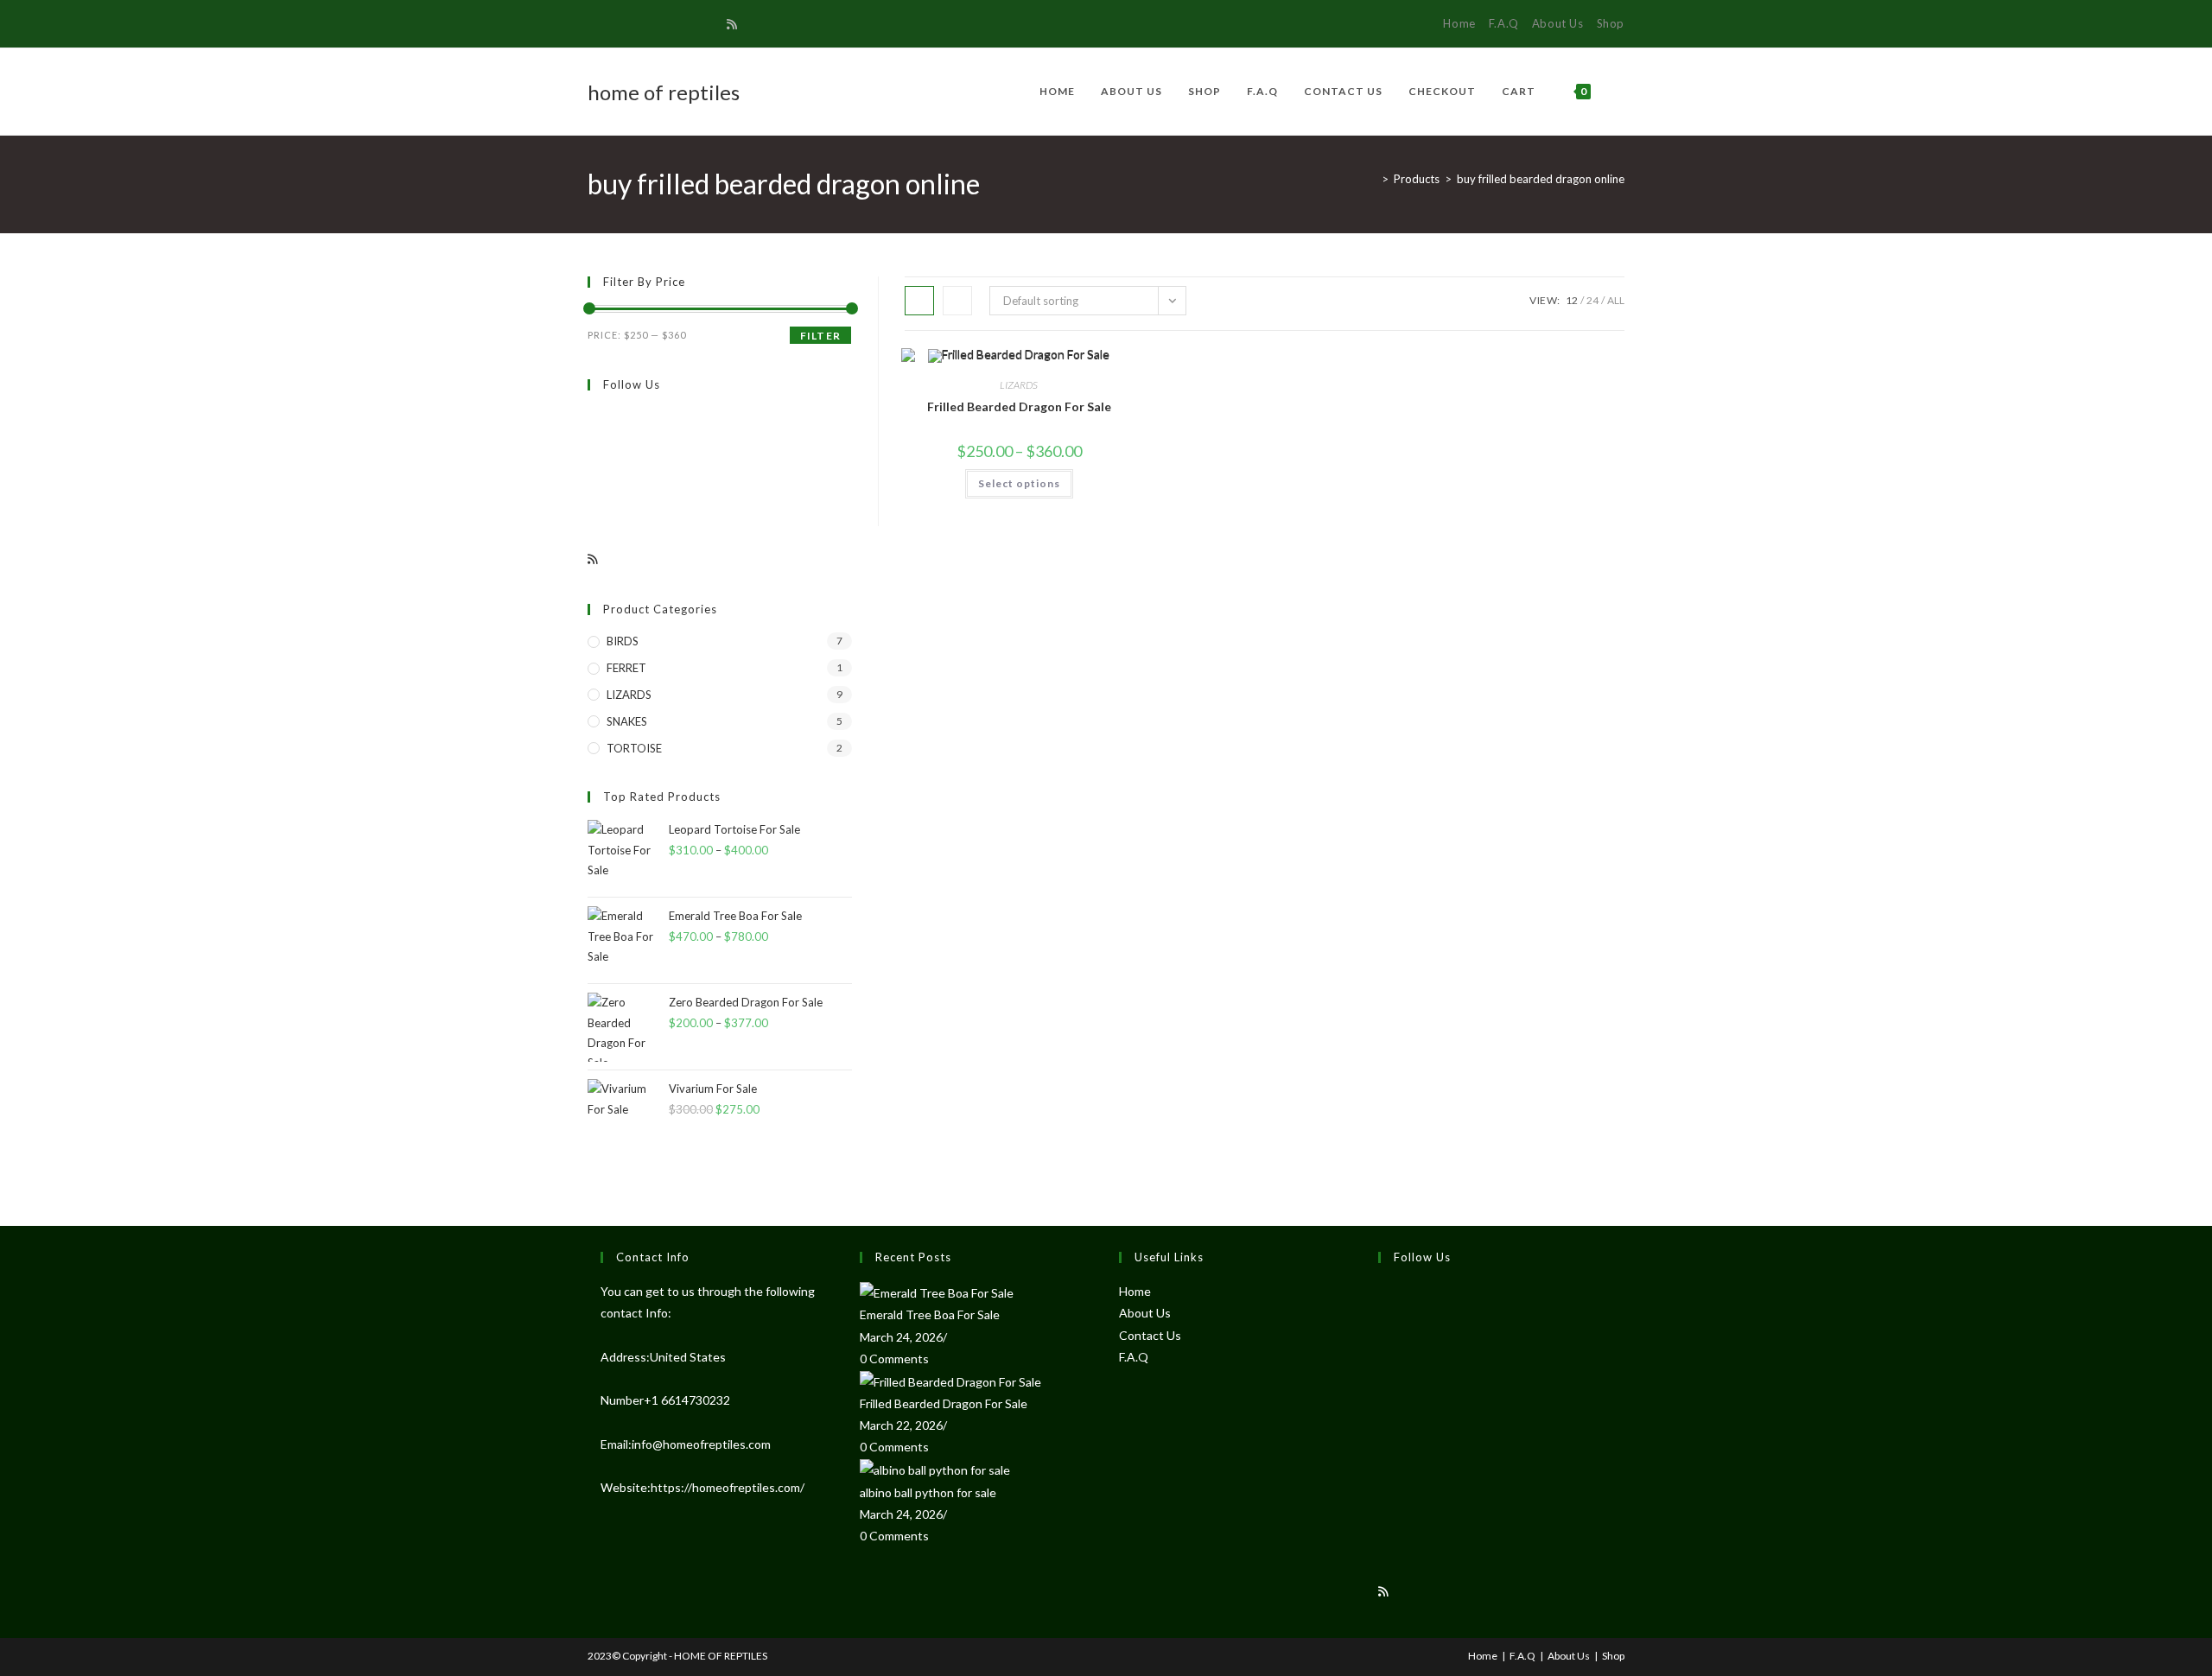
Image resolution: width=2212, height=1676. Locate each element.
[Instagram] (672, 24)
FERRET (626, 668)
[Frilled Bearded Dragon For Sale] (950, 1380)
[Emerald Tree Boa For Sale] (937, 1291)
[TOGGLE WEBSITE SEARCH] (1621, 92)
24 (1592, 300)
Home (1459, 23)
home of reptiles (664, 92)
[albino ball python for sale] (935, 1469)
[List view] (957, 301)
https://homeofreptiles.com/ (728, 1487)
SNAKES (627, 721)
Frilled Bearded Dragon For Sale (1019, 406)
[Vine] (712, 24)
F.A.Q (1504, 23)
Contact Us (1150, 1335)
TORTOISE (634, 748)
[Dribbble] (652, 24)
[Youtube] (692, 24)
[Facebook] (612, 24)
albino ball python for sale (928, 1492)
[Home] (1372, 179)
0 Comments (894, 1359)
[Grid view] (919, 301)
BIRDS (623, 641)
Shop (1611, 23)
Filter (820, 336)
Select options (1019, 483)
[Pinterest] (632, 24)
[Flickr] (592, 498)
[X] (595, 24)
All (1616, 300)
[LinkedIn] (1382, 1425)
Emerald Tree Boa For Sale (930, 1314)
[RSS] (732, 24)
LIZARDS (1019, 385)
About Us (1558, 23)
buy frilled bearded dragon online (1541, 179)
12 (1572, 300)
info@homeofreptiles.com (701, 1444)
